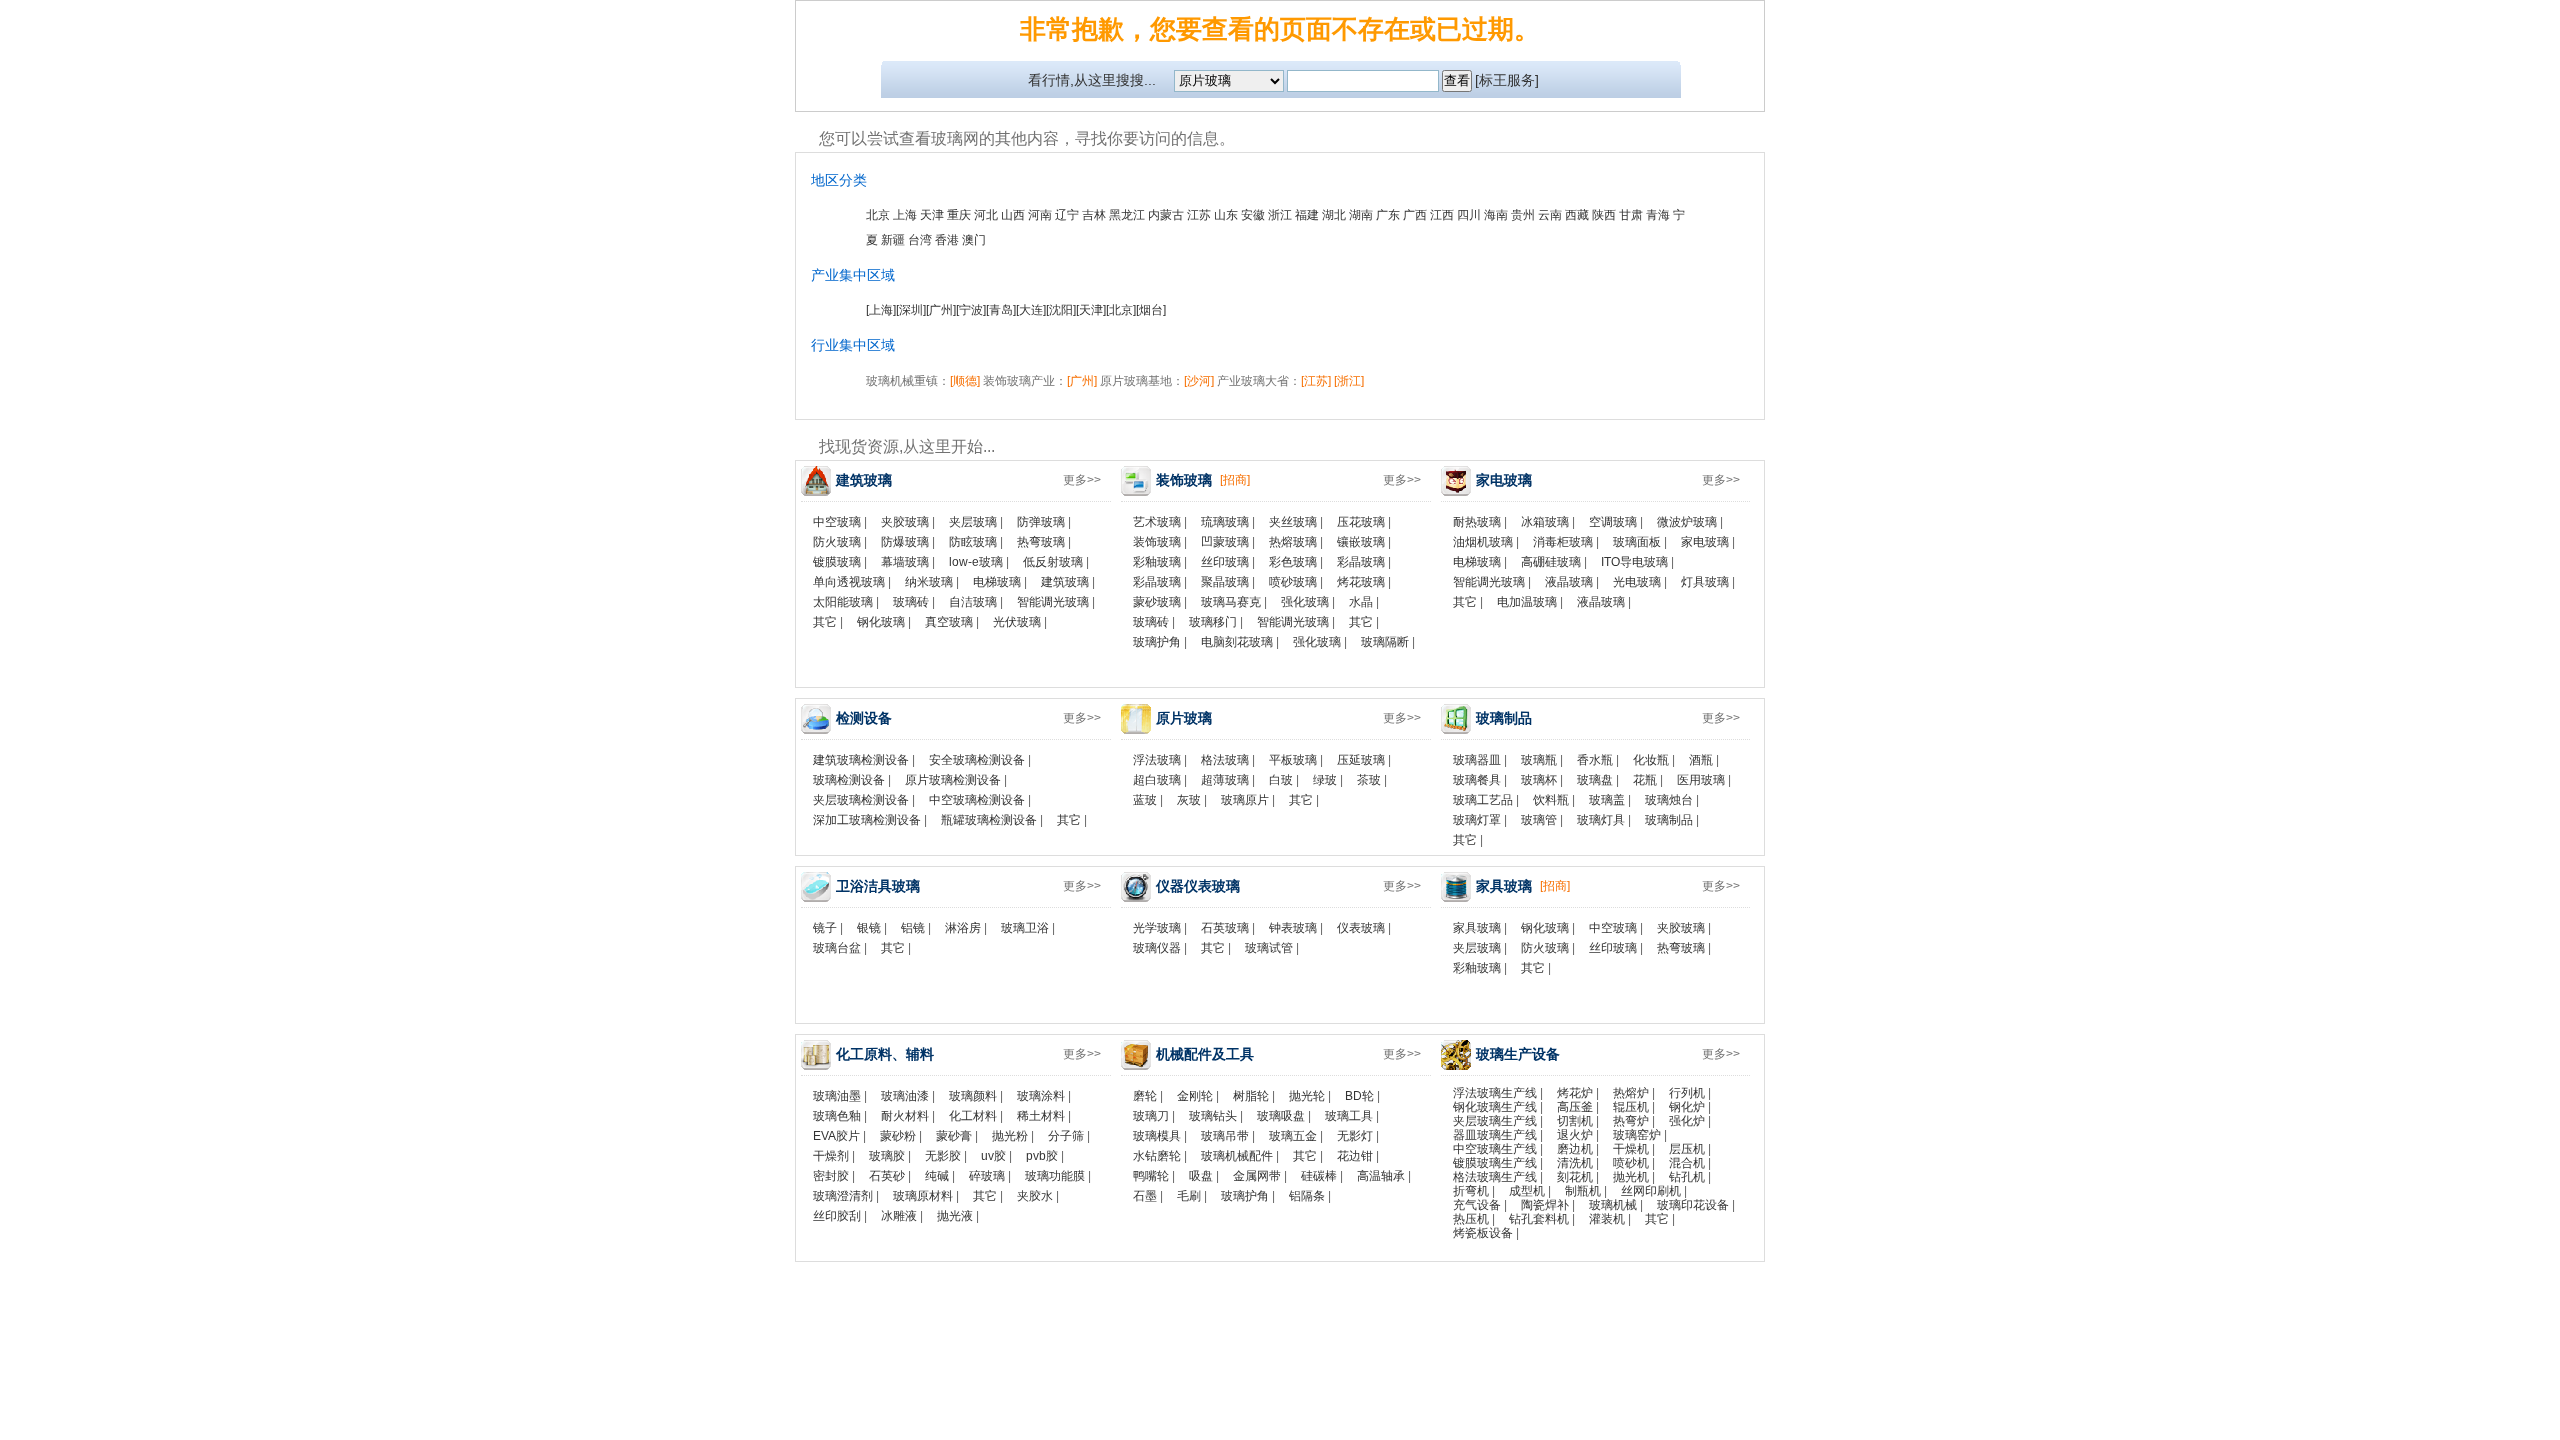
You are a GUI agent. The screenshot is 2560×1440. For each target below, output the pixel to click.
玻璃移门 (1213, 622)
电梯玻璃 (997, 582)
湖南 (1361, 215)
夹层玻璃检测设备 (861, 800)
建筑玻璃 (1065, 582)
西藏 (1577, 215)
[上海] (881, 310)
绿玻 (1325, 780)
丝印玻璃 (1225, 562)
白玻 (1281, 780)
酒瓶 (1701, 760)
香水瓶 (1595, 760)
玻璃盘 (1595, 780)
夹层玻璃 (973, 522)
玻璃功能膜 (1055, 1176)
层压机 (1687, 1149)
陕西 (1604, 215)
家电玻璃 (1705, 542)
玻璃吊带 (1225, 1136)
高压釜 (1575, 1107)
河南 (1040, 215)
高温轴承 (1381, 1176)
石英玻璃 (1225, 928)
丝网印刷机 (1651, 1191)
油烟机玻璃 (1483, 542)
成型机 (1527, 1191)
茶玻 (1369, 780)
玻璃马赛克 (1231, 602)
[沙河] (1199, 381)
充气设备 (1477, 1205)
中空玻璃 (837, 522)
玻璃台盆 (837, 948)
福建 (1307, 215)
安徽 (1253, 215)
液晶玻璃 (1569, 582)
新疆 (893, 240)
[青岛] (1001, 310)
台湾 (920, 240)
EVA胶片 (836, 1136)
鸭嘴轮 (1151, 1176)
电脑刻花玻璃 (1237, 642)
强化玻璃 (1305, 602)
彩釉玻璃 (1157, 562)
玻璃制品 (1669, 820)
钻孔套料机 (1539, 1219)
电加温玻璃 (1527, 602)
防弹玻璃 (1041, 522)
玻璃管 (1539, 820)
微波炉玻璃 (1687, 522)
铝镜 (913, 928)
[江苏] (1316, 381)
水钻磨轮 (1157, 1156)
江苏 (1199, 215)
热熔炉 (1631, 1093)
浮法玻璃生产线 (1495, 1093)
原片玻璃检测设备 (953, 780)
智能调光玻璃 (1053, 602)
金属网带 (1257, 1176)
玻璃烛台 (1669, 800)
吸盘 (1201, 1176)
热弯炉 (1631, 1121)
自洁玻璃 (973, 602)
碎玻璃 (987, 1176)
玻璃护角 (1157, 642)
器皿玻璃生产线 (1495, 1135)
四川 (1469, 215)
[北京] (1121, 310)
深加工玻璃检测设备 (867, 820)
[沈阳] (1061, 310)
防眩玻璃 (973, 542)
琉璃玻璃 (1225, 522)
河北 (986, 215)
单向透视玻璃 (849, 582)
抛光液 (955, 1216)
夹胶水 (1035, 1196)
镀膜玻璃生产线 (1495, 1163)
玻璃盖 (1607, 800)
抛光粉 (1010, 1136)
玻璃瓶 (1539, 760)
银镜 (869, 928)
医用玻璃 (1701, 780)
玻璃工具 (1349, 1116)
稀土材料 (1041, 1116)
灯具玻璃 (1705, 582)
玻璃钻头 (1213, 1116)
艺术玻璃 (1157, 522)
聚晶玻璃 (1225, 582)
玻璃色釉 (837, 1116)
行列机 (1687, 1093)
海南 (1496, 215)
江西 (1442, 215)
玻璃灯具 (1601, 820)
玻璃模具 (1157, 1136)
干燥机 (1631, 1149)
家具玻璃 (1477, 928)
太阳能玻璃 (843, 602)
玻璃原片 (1245, 800)
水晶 (1361, 602)
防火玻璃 (837, 542)
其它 (825, 622)
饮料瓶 (1551, 800)
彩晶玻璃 (1361, 562)
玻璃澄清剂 (843, 1196)
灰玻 (1189, 800)
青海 (1658, 215)
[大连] (1031, 310)
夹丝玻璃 (1293, 522)
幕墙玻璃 (905, 562)
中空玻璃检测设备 (977, 800)
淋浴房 (963, 928)
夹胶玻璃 (905, 522)
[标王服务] (1507, 80)
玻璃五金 (1293, 1136)
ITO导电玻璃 (1634, 562)
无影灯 (1355, 1136)
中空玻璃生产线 (1495, 1149)
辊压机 (1631, 1107)
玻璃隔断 (1385, 642)
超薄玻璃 (1225, 780)
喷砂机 (1631, 1163)
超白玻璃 (1157, 780)
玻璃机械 (1613, 1205)
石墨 (1145, 1196)
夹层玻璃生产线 (1495, 1121)
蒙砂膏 (954, 1136)
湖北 (1334, 215)
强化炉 (1687, 1121)
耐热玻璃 (1477, 522)
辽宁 (1067, 215)
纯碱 (937, 1176)
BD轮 (1359, 1096)
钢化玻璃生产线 (1495, 1107)
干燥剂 (831, 1156)
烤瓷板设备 (1483, 1233)
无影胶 (943, 1156)
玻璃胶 (887, 1156)
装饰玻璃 (1157, 542)
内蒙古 (1166, 215)
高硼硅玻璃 (1551, 562)
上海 (905, 215)
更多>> (1082, 480)
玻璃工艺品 (1483, 800)
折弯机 (1471, 1191)
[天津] (1091, 310)
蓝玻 (1145, 800)
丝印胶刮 (837, 1216)
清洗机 (1575, 1163)
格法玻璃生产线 (1495, 1177)
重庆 (959, 215)
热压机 (1471, 1219)
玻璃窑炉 (1637, 1135)
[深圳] (911, 310)
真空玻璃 (949, 622)
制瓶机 (1583, 1191)
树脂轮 (1251, 1096)
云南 (1550, 215)
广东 (1388, 215)
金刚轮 (1195, 1096)
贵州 (1523, 215)
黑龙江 (1127, 215)
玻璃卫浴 (1025, 928)
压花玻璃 (1361, 522)
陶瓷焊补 (1545, 1205)
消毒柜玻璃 (1563, 542)
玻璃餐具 (1477, 780)
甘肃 (1631, 215)
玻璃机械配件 (1237, 1156)
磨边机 (1575, 1149)
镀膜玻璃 (837, 562)
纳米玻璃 (929, 582)
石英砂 (887, 1176)
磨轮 (1145, 1096)
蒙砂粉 (898, 1136)
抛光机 (1631, 1177)
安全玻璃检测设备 (977, 760)
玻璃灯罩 (1477, 820)
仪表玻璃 (1361, 928)
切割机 (1575, 1121)
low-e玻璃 (976, 562)
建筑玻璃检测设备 (861, 760)
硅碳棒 (1319, 1176)
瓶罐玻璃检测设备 (989, 820)
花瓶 (1645, 780)
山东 (1226, 215)
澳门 (974, 240)
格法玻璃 (1225, 760)
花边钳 (1355, 1156)
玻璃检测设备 (849, 780)
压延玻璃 (1361, 760)
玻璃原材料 (923, 1196)
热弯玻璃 (1041, 542)
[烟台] (1151, 310)
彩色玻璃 (1293, 562)
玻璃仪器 (1157, 948)
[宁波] (971, 310)
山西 (1013, 215)
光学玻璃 (1157, 928)
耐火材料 (905, 1116)
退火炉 (1575, 1135)
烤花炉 (1575, 1093)
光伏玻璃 (1017, 622)
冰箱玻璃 (1545, 522)
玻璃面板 (1637, 542)
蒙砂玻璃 (1157, 602)
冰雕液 (899, 1216)
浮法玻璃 (1157, 760)
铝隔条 (1307, 1196)
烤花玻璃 (1361, 582)
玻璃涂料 (1041, 1096)
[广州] (941, 310)
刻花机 (1575, 1177)
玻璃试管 (1269, 948)
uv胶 (993, 1156)
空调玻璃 (1613, 522)
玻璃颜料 (973, 1096)
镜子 (825, 928)
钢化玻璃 (881, 622)
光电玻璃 (1637, 582)
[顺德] (965, 381)
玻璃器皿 (1477, 760)
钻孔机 (1687, 1177)
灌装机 (1607, 1219)
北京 (878, 215)
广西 (1415, 215)
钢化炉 (1687, 1107)
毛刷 (1189, 1196)
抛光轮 (1307, 1096)
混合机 (1687, 1163)
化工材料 (973, 1116)
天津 (932, 215)
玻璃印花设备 (1693, 1205)
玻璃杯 (1539, 780)
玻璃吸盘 (1281, 1116)
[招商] (1235, 480)
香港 (947, 240)
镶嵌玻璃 (1361, 542)
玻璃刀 (1151, 1116)
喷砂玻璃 (1293, 582)
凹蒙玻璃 (1225, 542)
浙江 (1280, 215)
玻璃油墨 (837, 1096)
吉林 (1094, 215)
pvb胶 (1042, 1156)
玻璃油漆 (905, 1096)
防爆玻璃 (905, 542)
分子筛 (1066, 1136)
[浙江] (1349, 381)
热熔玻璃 (1293, 542)
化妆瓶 (1651, 760)
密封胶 (831, 1176)
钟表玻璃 (1293, 928)
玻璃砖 (911, 602)
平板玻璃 (1293, 760)
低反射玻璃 (1053, 562)
